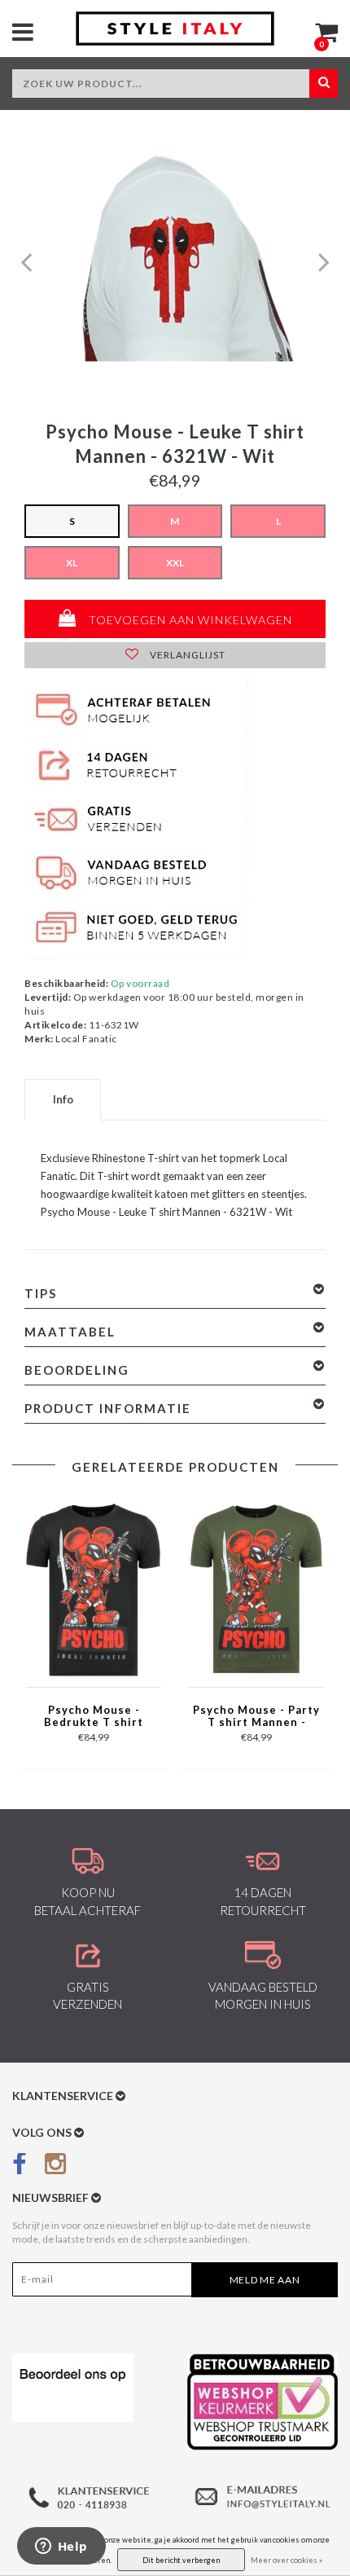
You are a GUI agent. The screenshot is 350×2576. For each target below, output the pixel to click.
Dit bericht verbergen (181, 2560)
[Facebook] (20, 2167)
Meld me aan (265, 2280)
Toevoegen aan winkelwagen (189, 620)
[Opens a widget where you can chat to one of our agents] (61, 2547)
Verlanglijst (186, 655)
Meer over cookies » (287, 2560)
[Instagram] (55, 2167)
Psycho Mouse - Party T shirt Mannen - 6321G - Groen (256, 1717)
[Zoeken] (324, 84)
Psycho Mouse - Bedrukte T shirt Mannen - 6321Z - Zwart (94, 1717)
